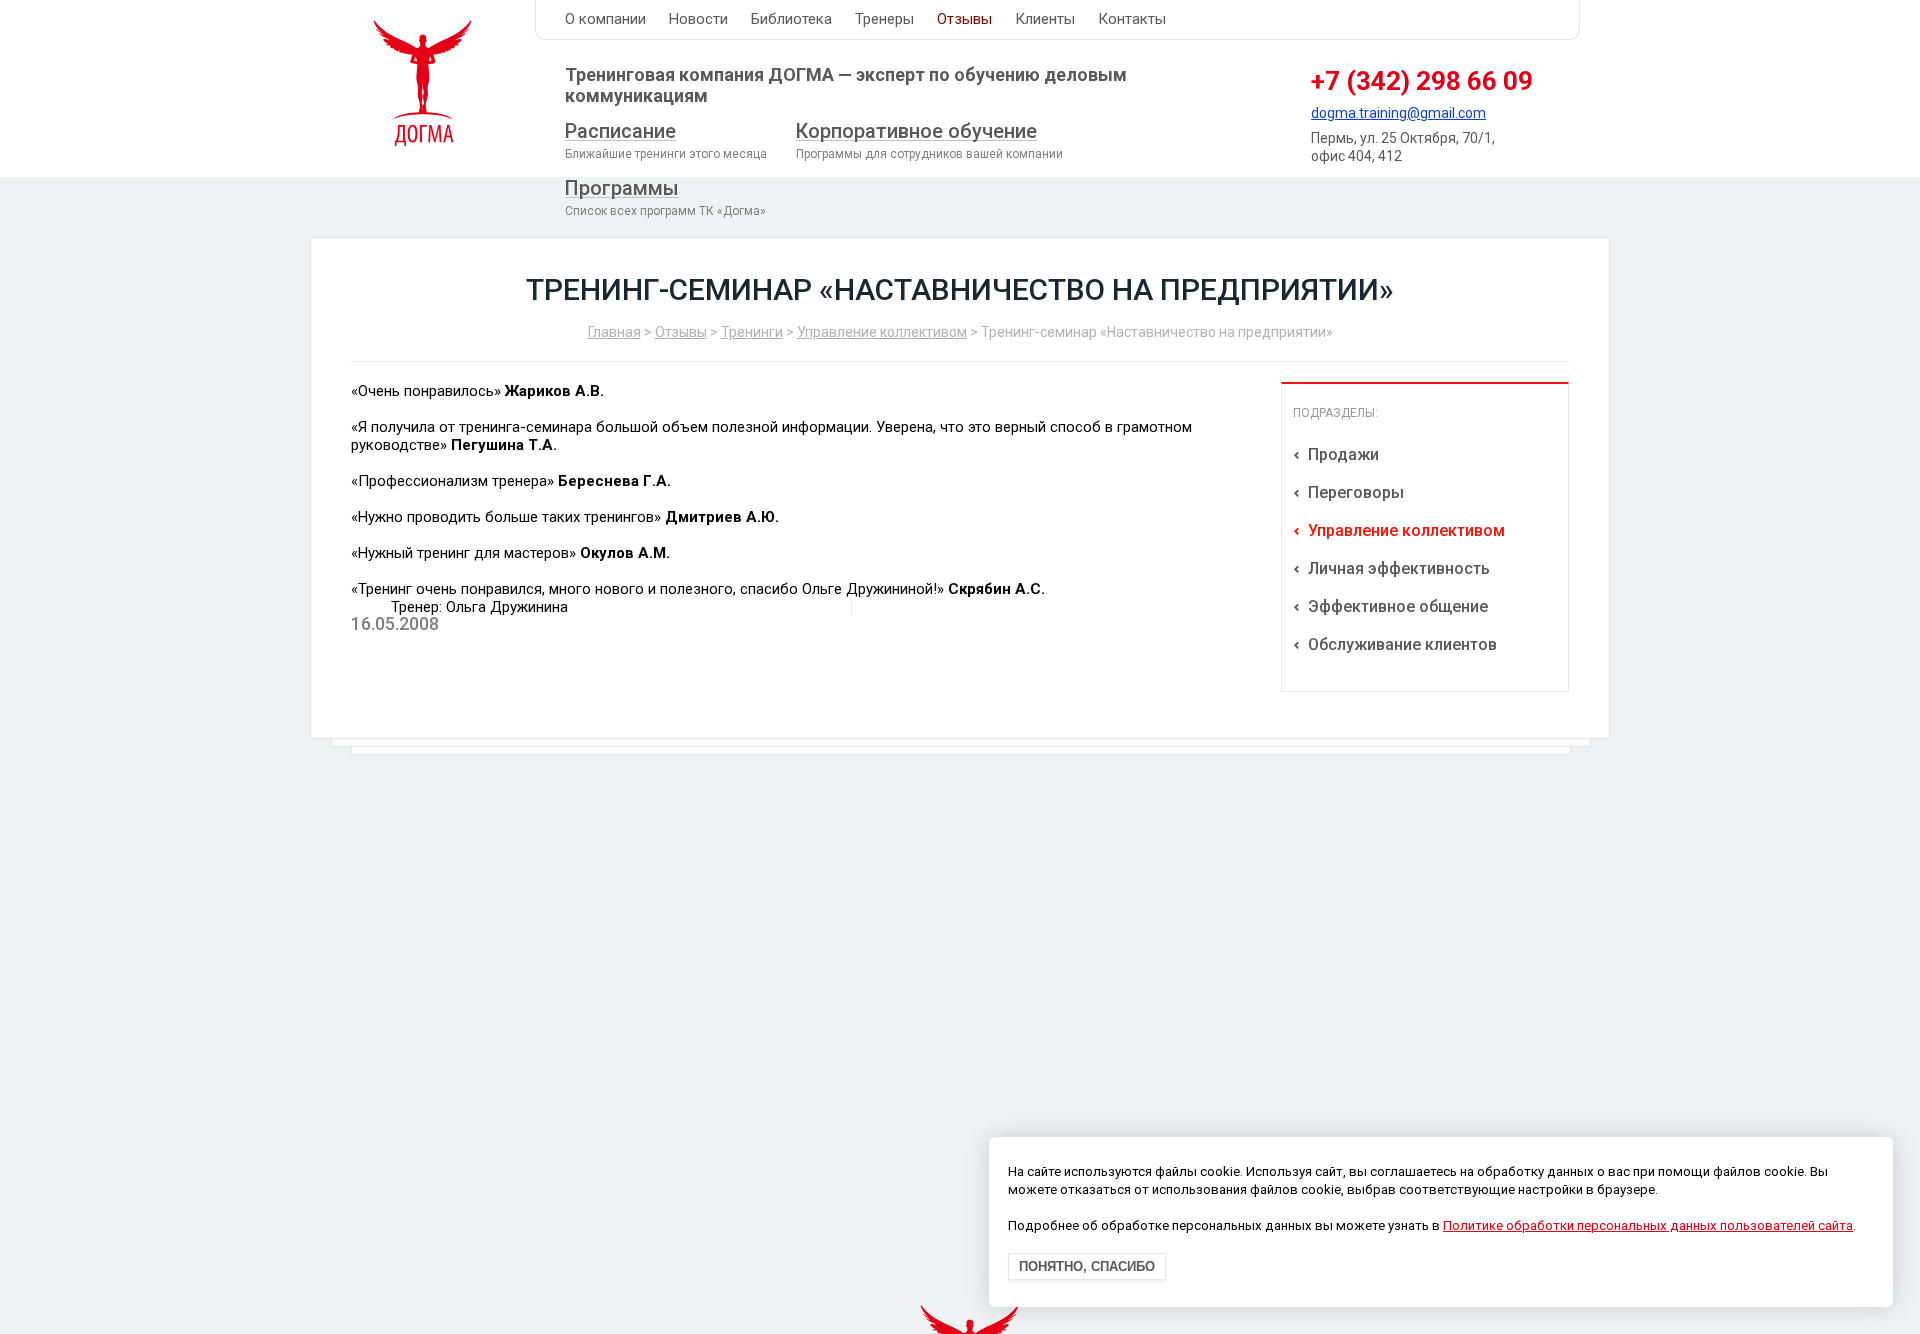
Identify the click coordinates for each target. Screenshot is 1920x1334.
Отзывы (964, 19)
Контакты (1132, 19)
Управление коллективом (882, 332)
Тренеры (884, 19)
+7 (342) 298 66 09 (1422, 81)
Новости (698, 19)
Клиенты (1045, 19)
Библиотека (791, 19)
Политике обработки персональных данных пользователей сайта (1648, 1226)
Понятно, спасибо (1087, 1267)
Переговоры (1354, 492)
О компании (605, 19)
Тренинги (752, 332)
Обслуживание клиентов (1400, 644)
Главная (614, 332)
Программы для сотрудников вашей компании (929, 140)
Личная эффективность (1397, 568)
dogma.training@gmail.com (1398, 113)
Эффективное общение (1396, 606)
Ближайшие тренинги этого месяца (666, 140)
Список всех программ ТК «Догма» (665, 197)
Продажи (1341, 454)
